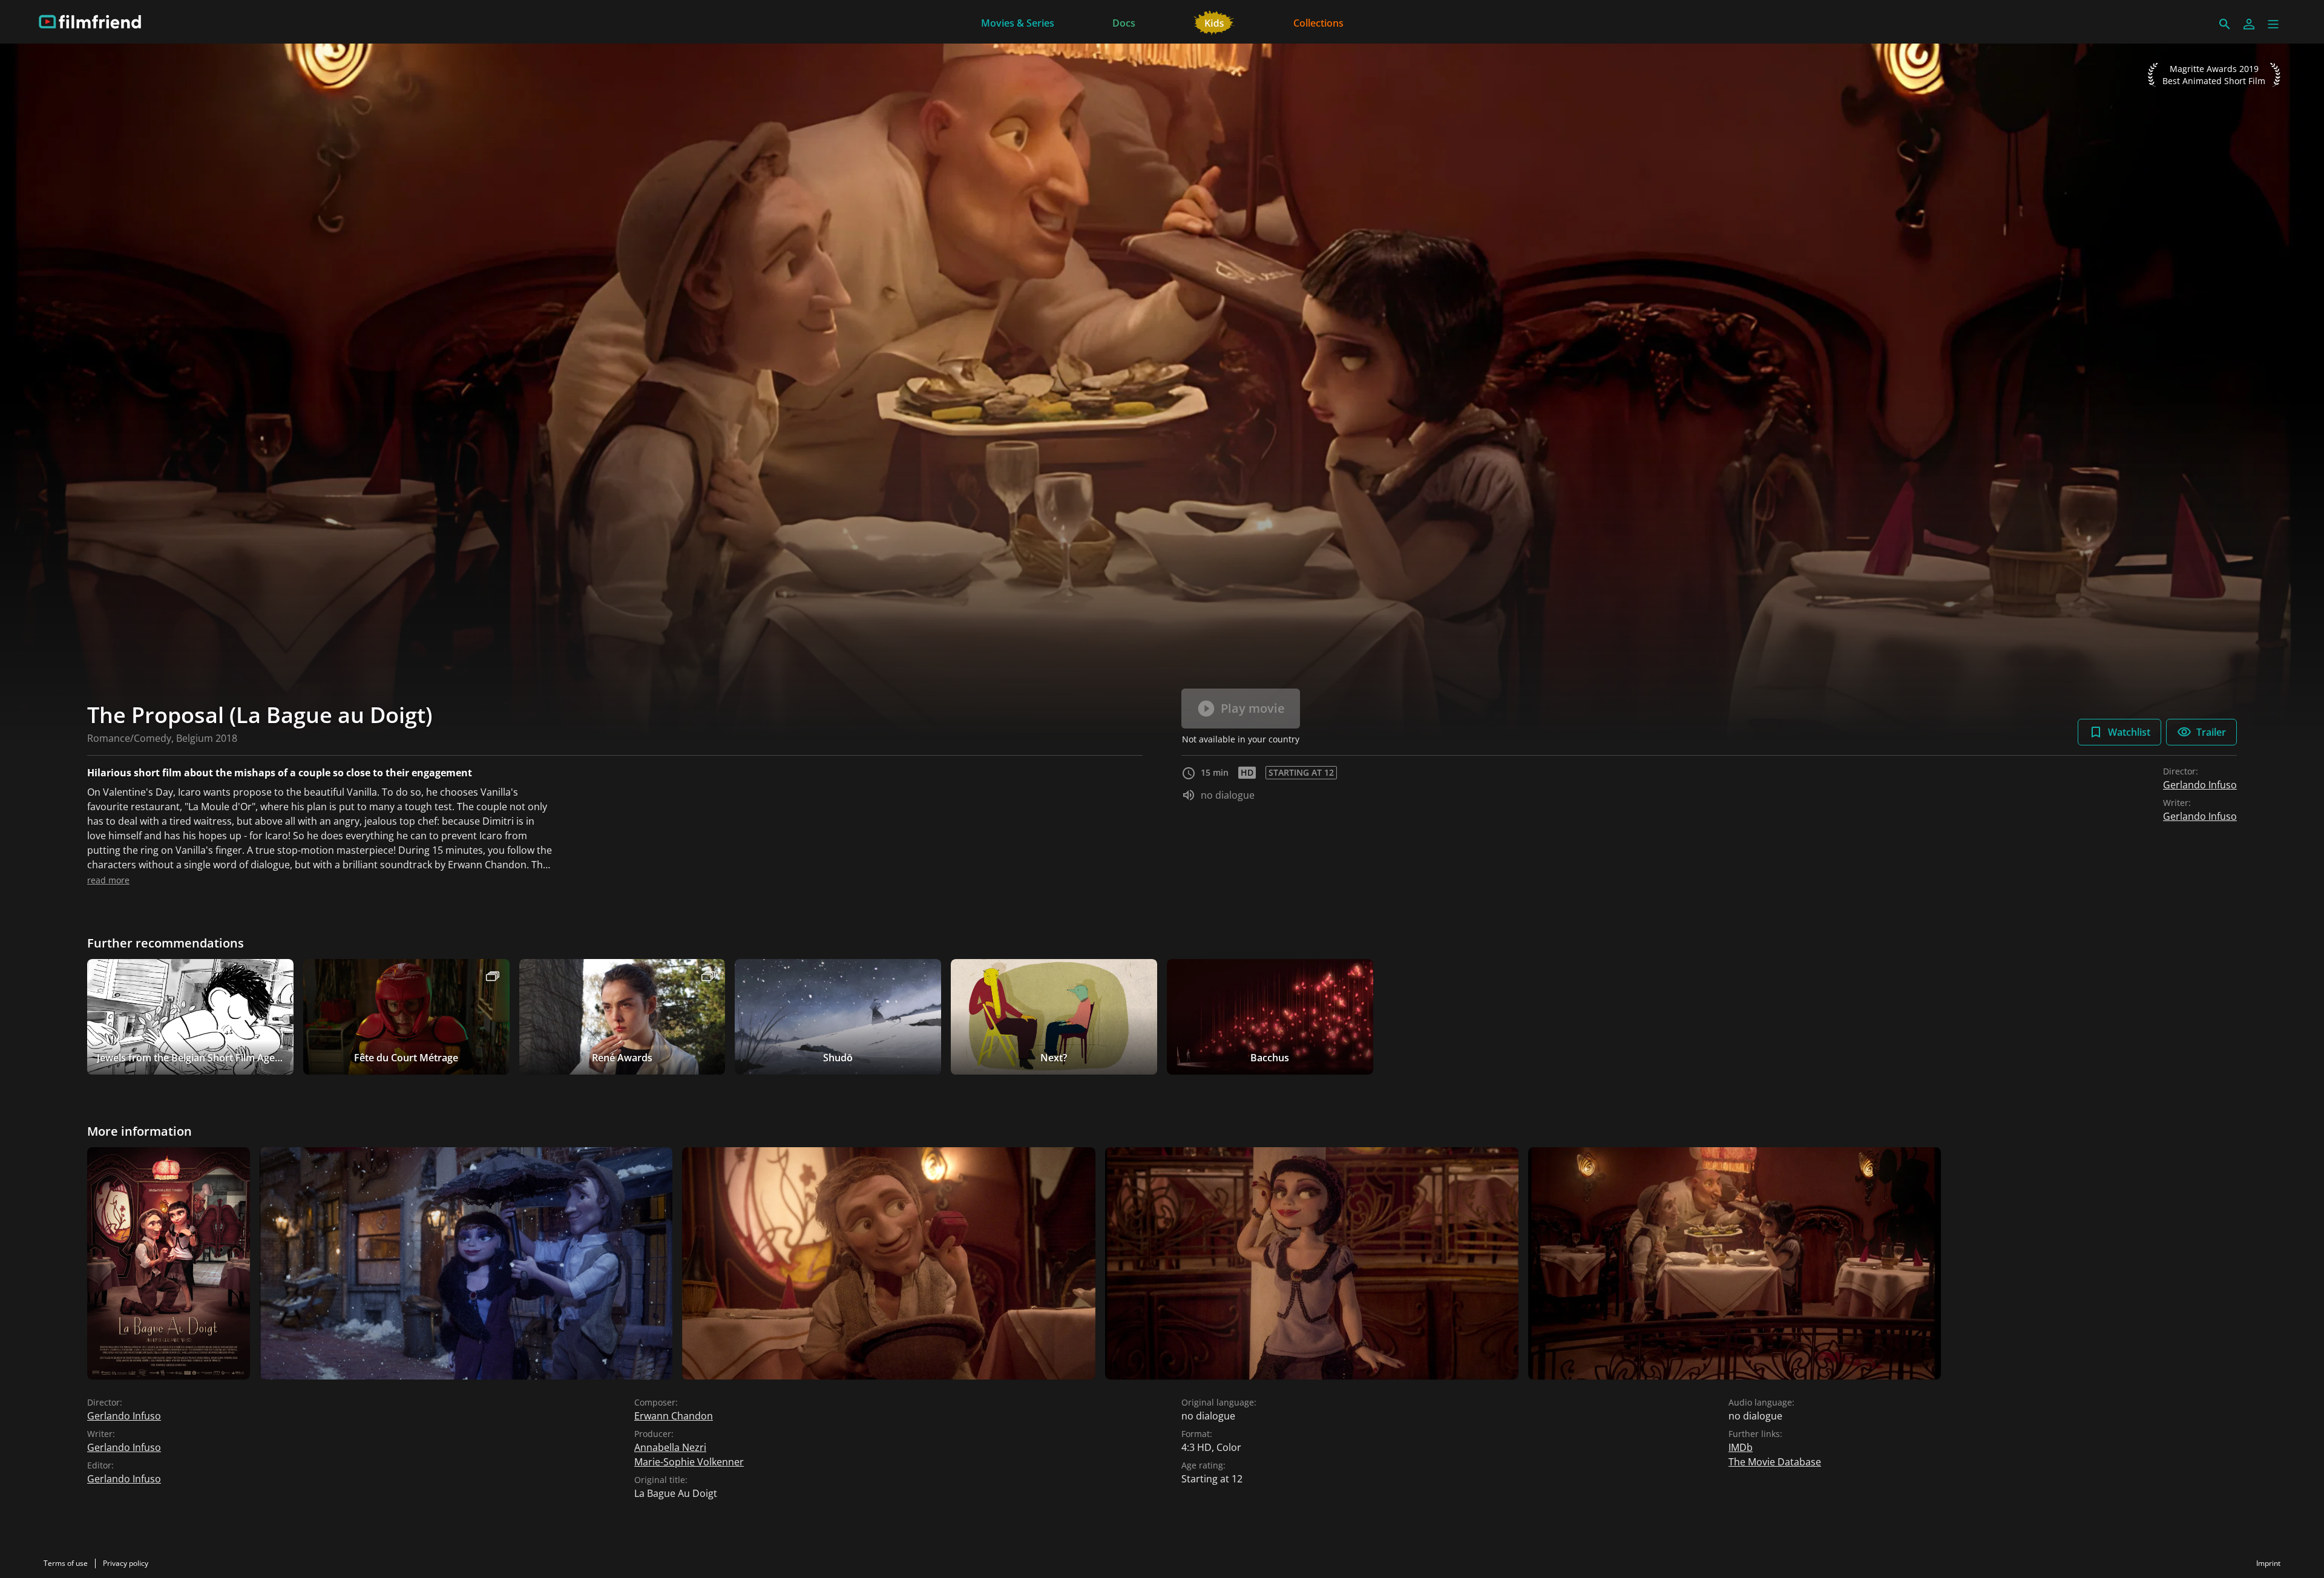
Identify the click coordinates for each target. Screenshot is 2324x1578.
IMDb (1741, 1447)
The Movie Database (1775, 1462)
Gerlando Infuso (2200, 785)
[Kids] (1214, 22)
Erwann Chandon (674, 1416)
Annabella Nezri (670, 1447)
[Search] (2225, 24)
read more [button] (108, 880)
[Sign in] (2249, 24)
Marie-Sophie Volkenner (689, 1462)
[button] (2273, 24)
